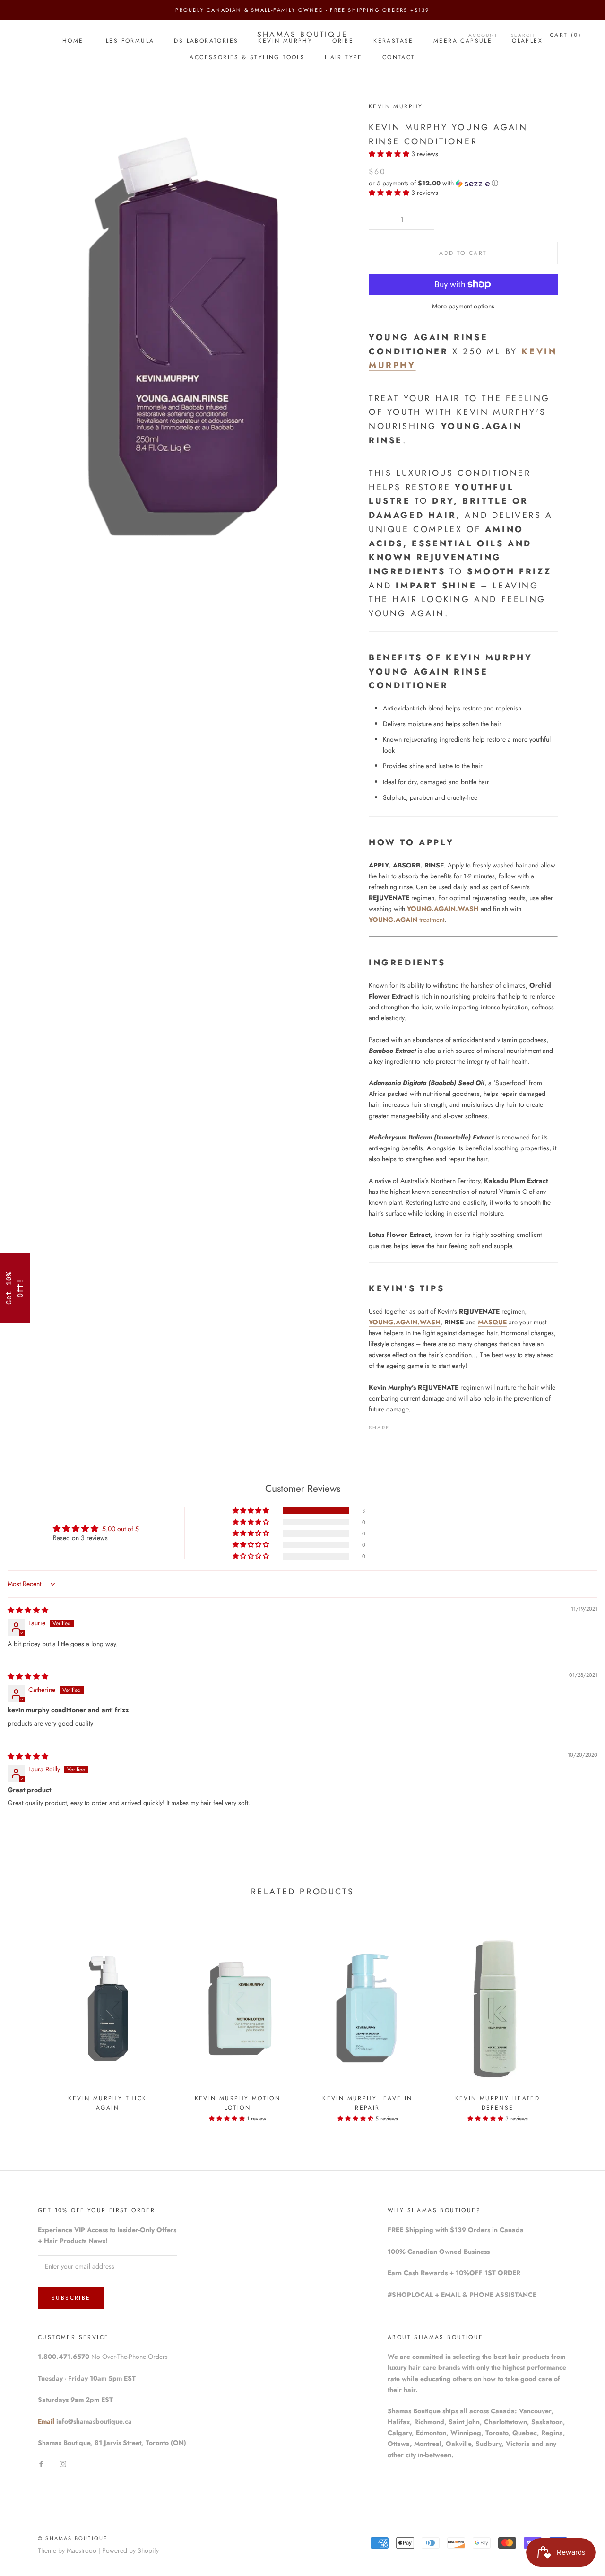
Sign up (369, 1327)
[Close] (425, 1207)
